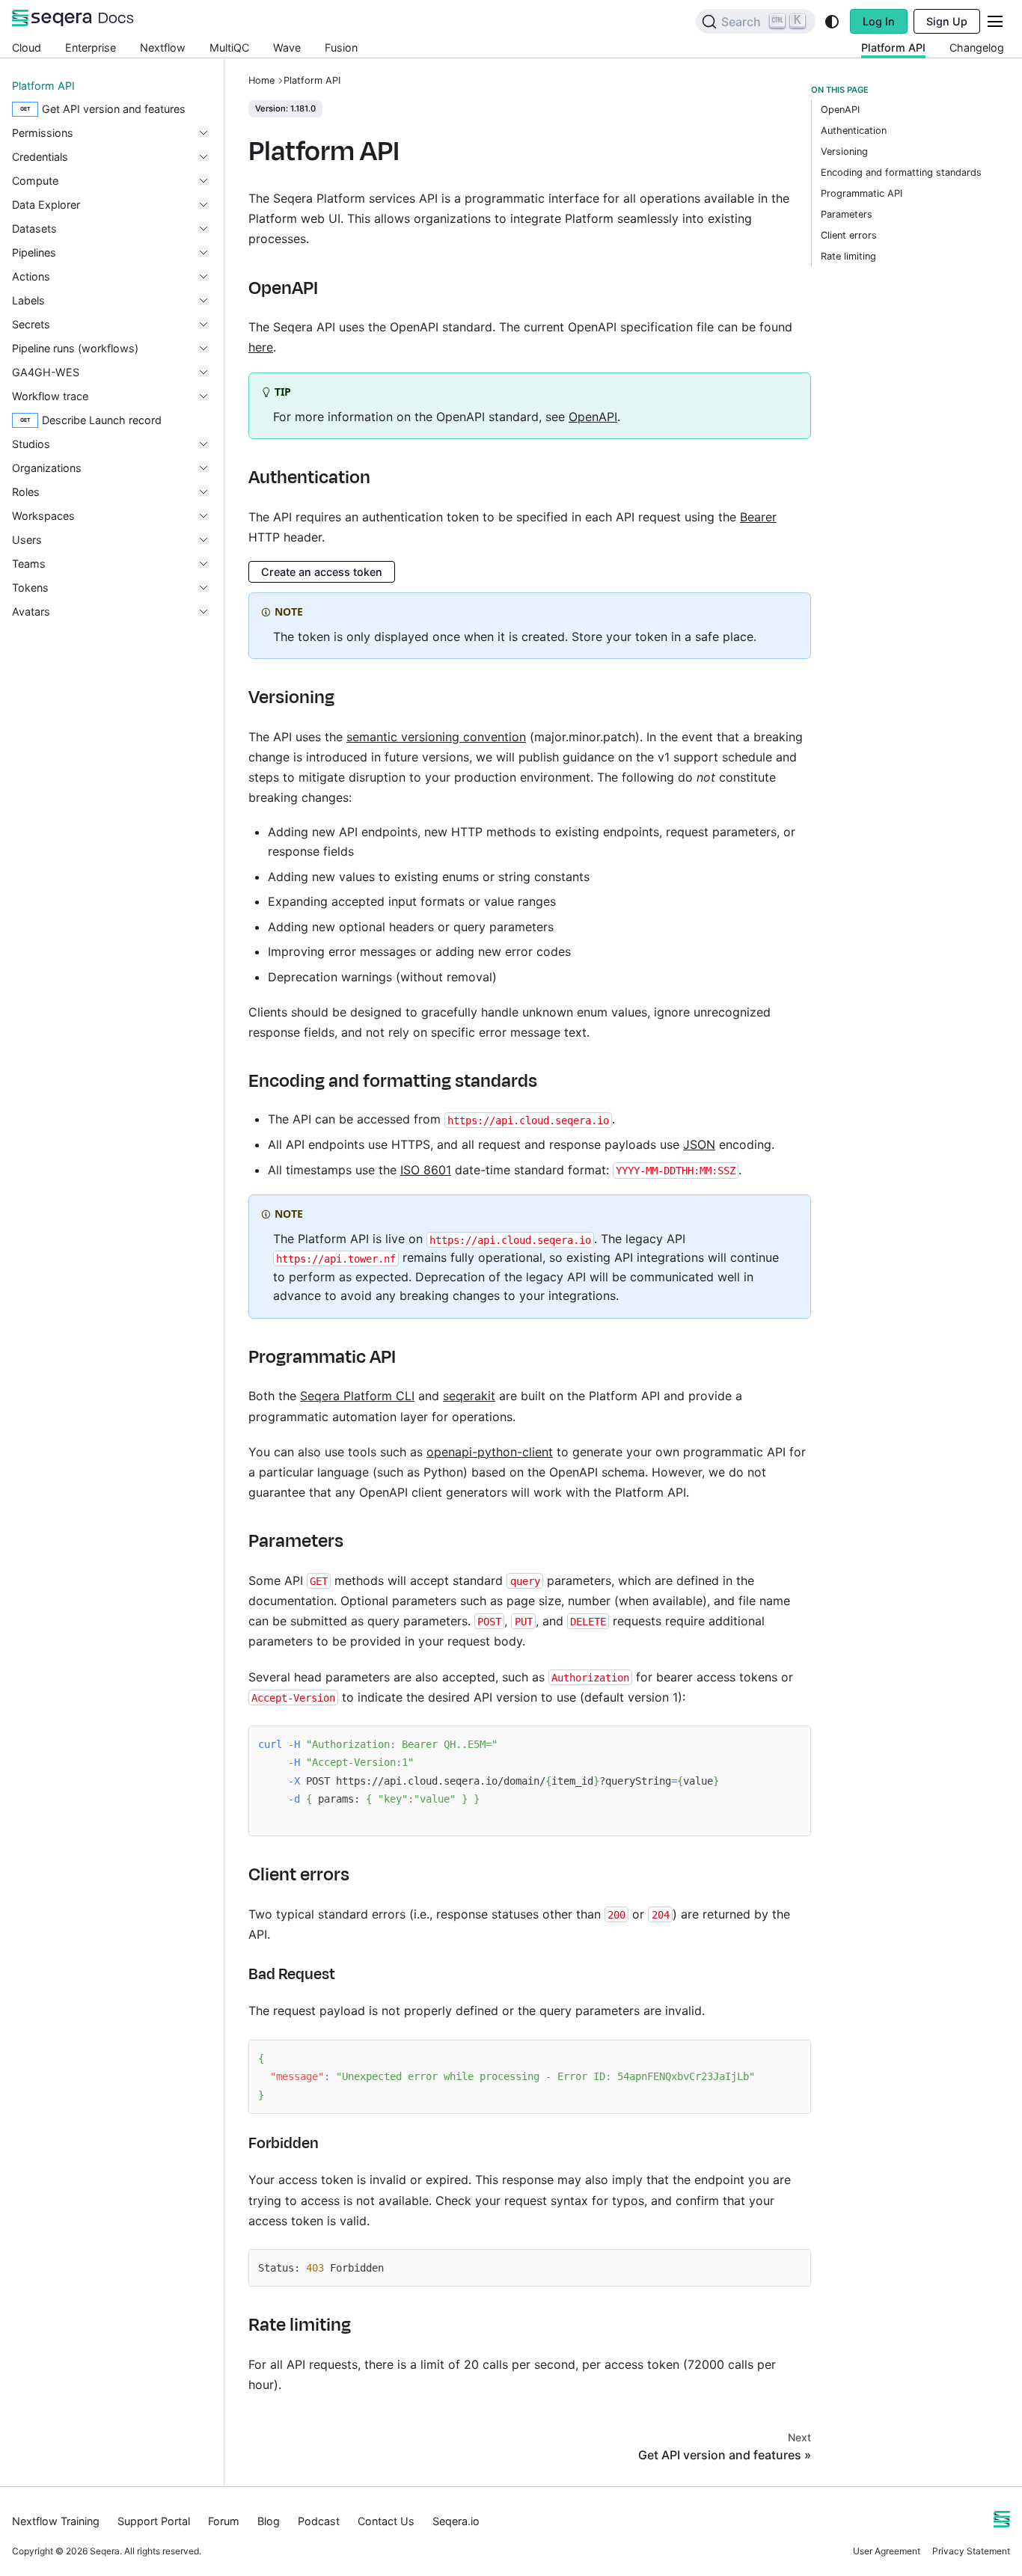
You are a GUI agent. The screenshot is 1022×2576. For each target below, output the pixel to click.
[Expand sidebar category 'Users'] (209, 540)
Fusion (341, 47)
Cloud (27, 47)
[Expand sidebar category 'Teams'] (209, 564)
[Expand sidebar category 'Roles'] (209, 492)
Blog (269, 2521)
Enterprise (91, 47)
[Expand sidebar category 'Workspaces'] (209, 516)
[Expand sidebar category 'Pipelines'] (209, 253)
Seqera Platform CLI (357, 1396)
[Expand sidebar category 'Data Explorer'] (209, 205)
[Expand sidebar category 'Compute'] (209, 181)
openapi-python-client (490, 1452)
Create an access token (322, 572)
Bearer (758, 517)
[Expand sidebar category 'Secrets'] (209, 325)
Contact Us (386, 2521)
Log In (879, 21)
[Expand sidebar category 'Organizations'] (209, 468)
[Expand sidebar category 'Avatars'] (209, 612)
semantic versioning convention (436, 737)
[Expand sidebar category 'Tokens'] (209, 588)
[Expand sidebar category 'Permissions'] (209, 133)
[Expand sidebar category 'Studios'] (209, 444)
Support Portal (154, 2521)
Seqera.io (456, 2521)
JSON (699, 1144)
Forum (224, 2521)
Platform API (893, 47)
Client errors (849, 235)
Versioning (844, 151)
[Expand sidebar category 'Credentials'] (209, 157)
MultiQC (229, 47)
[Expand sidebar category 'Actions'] (209, 277)
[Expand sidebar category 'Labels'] (209, 301)
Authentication (854, 131)
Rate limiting (848, 256)
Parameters (847, 214)
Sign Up (947, 21)
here (261, 347)
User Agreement (887, 2551)
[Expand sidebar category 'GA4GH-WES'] (209, 372)
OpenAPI (593, 417)
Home (261, 80)
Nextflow (163, 47)
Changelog (977, 47)
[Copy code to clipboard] (792, 1745)
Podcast (319, 2521)
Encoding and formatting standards (901, 172)
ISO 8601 (426, 1170)
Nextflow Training (56, 2521)
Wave (287, 47)
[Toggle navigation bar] (995, 21)
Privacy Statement (971, 2551)
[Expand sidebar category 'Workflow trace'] (209, 396)
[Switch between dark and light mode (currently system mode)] (832, 22)
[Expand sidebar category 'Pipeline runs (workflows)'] (209, 349)
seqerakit (469, 1396)
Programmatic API (862, 193)
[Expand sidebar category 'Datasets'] (209, 229)
